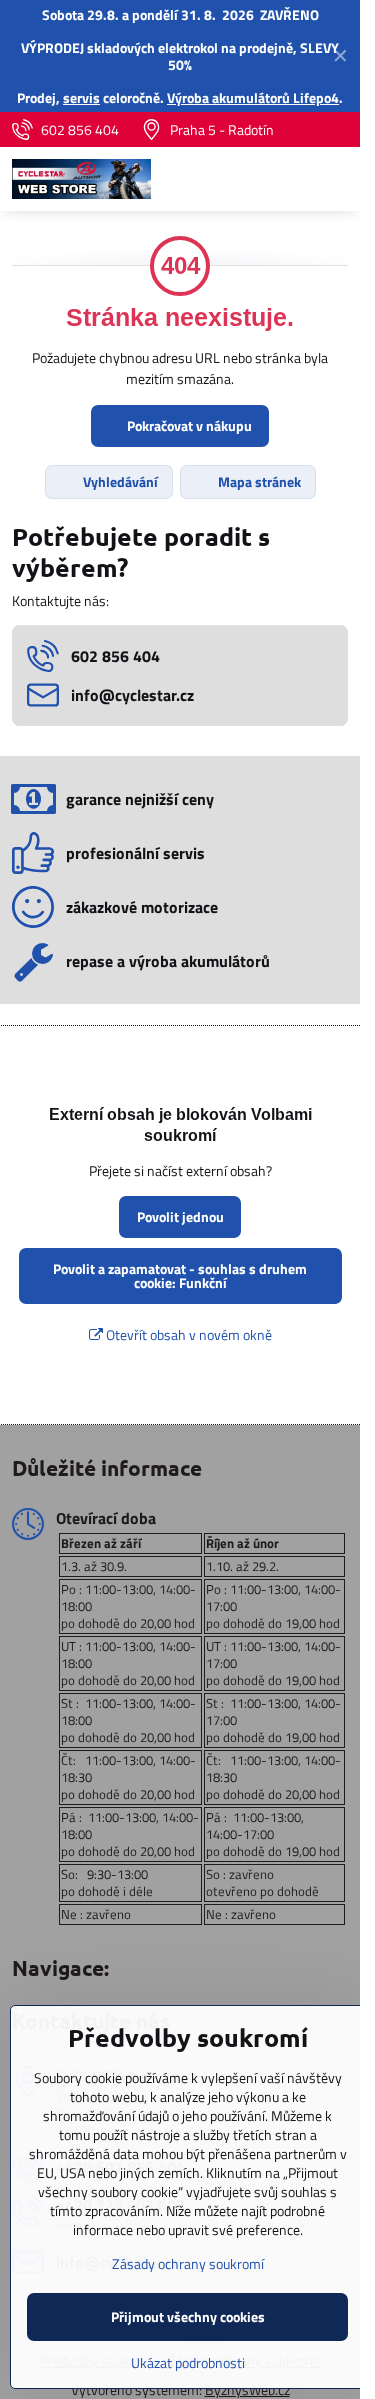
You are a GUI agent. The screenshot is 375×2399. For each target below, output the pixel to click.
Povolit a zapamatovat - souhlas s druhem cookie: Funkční (180, 1275)
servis (81, 97)
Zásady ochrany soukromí (188, 2263)
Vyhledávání (119, 481)
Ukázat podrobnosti (188, 2362)
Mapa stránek (258, 481)
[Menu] (336, 179)
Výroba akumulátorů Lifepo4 (253, 97)
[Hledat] (240, 179)
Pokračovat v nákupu (188, 425)
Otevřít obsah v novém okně (187, 1334)
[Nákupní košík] (288, 179)
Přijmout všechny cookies (188, 2316)
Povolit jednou (180, 1216)
